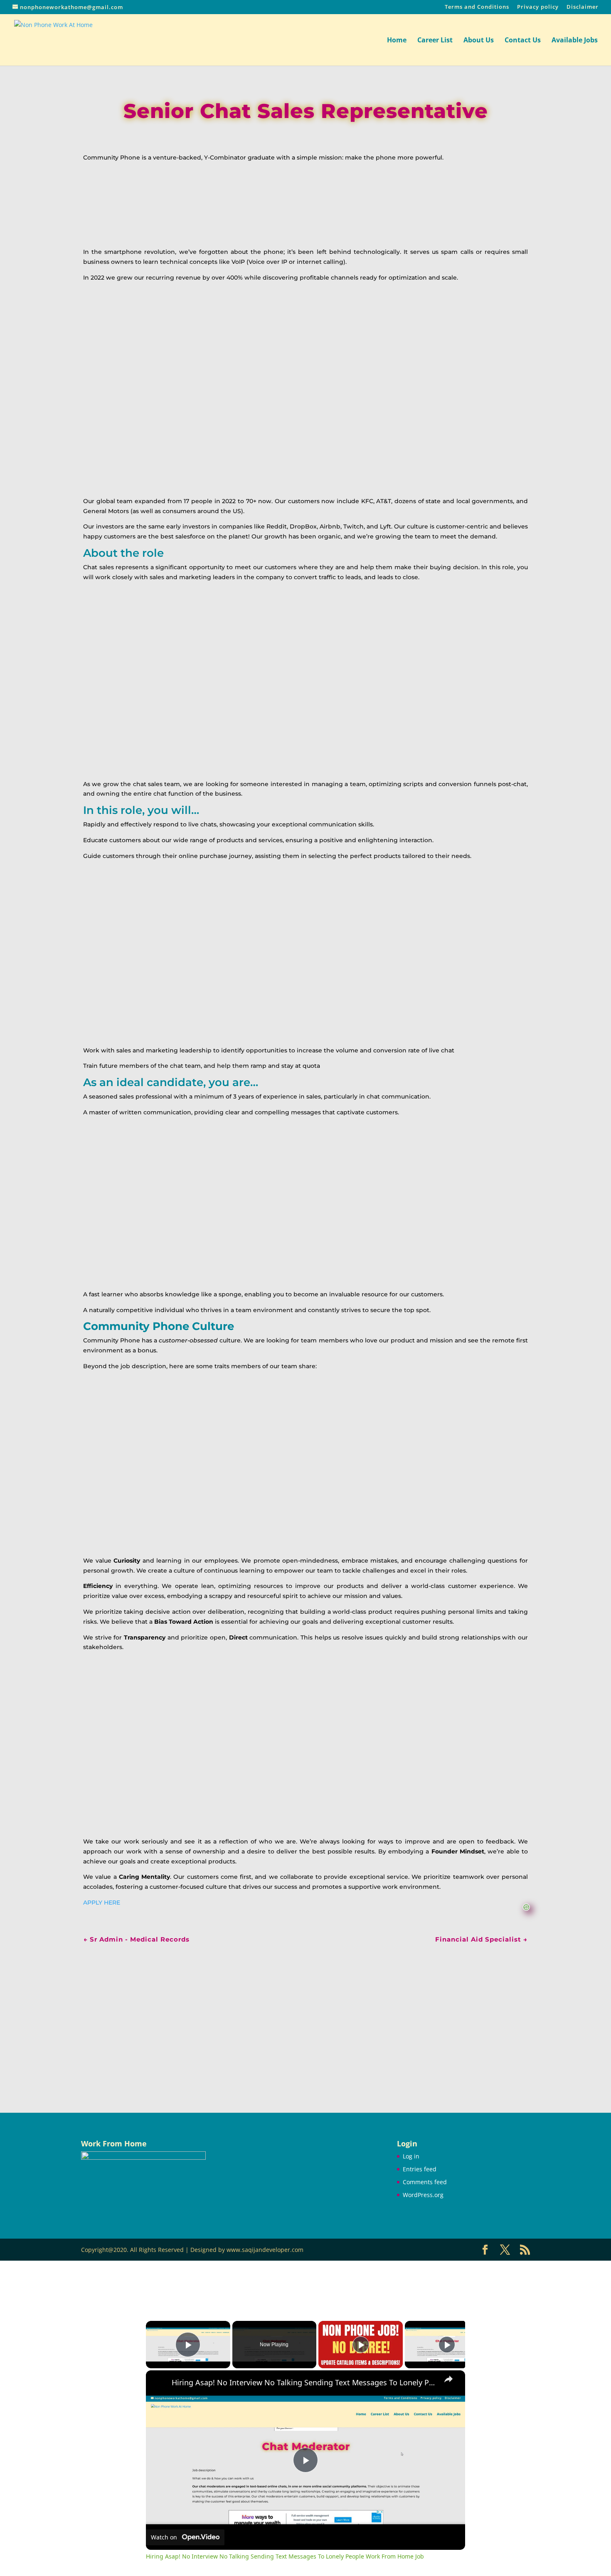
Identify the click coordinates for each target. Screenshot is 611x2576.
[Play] (361, 2345)
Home (397, 41)
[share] (448, 2379)
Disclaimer (583, 7)
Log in (411, 2156)
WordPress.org (423, 2195)
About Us (479, 41)
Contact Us (523, 41)
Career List (435, 41)
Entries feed (420, 2169)
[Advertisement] (305, 2017)
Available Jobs (575, 41)
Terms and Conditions (477, 7)
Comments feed (425, 2182)
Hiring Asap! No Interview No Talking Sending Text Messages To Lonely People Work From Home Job (304, 2383)
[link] (159, 2384)
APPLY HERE (102, 1903)
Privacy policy (538, 7)
